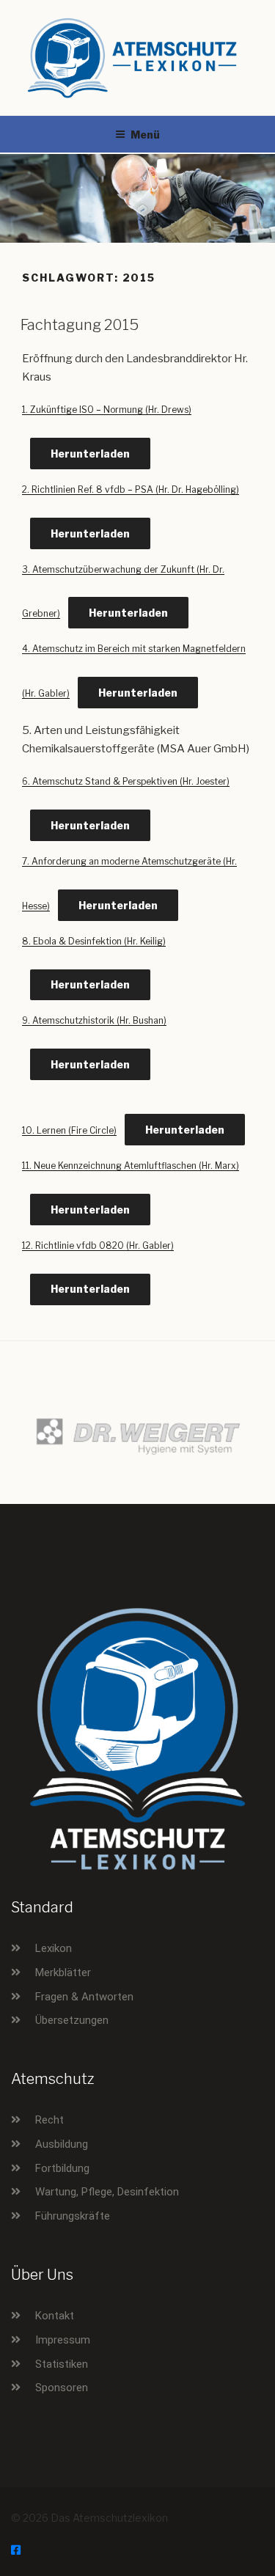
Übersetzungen (72, 2020)
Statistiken (62, 2364)
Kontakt (55, 2316)
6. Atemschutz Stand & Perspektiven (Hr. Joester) (126, 781)
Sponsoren (62, 2388)
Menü (145, 135)
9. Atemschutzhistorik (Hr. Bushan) (94, 1020)
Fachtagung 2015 (80, 325)
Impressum (63, 2340)
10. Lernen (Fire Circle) (69, 1130)
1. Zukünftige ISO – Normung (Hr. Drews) (107, 410)
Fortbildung (62, 2168)
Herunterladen (90, 454)
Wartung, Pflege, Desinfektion (107, 2192)
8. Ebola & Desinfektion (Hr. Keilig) (94, 941)
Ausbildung (62, 2144)
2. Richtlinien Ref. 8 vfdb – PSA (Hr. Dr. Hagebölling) (131, 489)
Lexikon (54, 1948)
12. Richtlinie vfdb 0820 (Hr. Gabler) (98, 1245)
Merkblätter (63, 1973)
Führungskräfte (73, 2216)
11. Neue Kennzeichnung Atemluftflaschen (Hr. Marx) (131, 1166)
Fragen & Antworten (84, 1997)
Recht (49, 2120)
